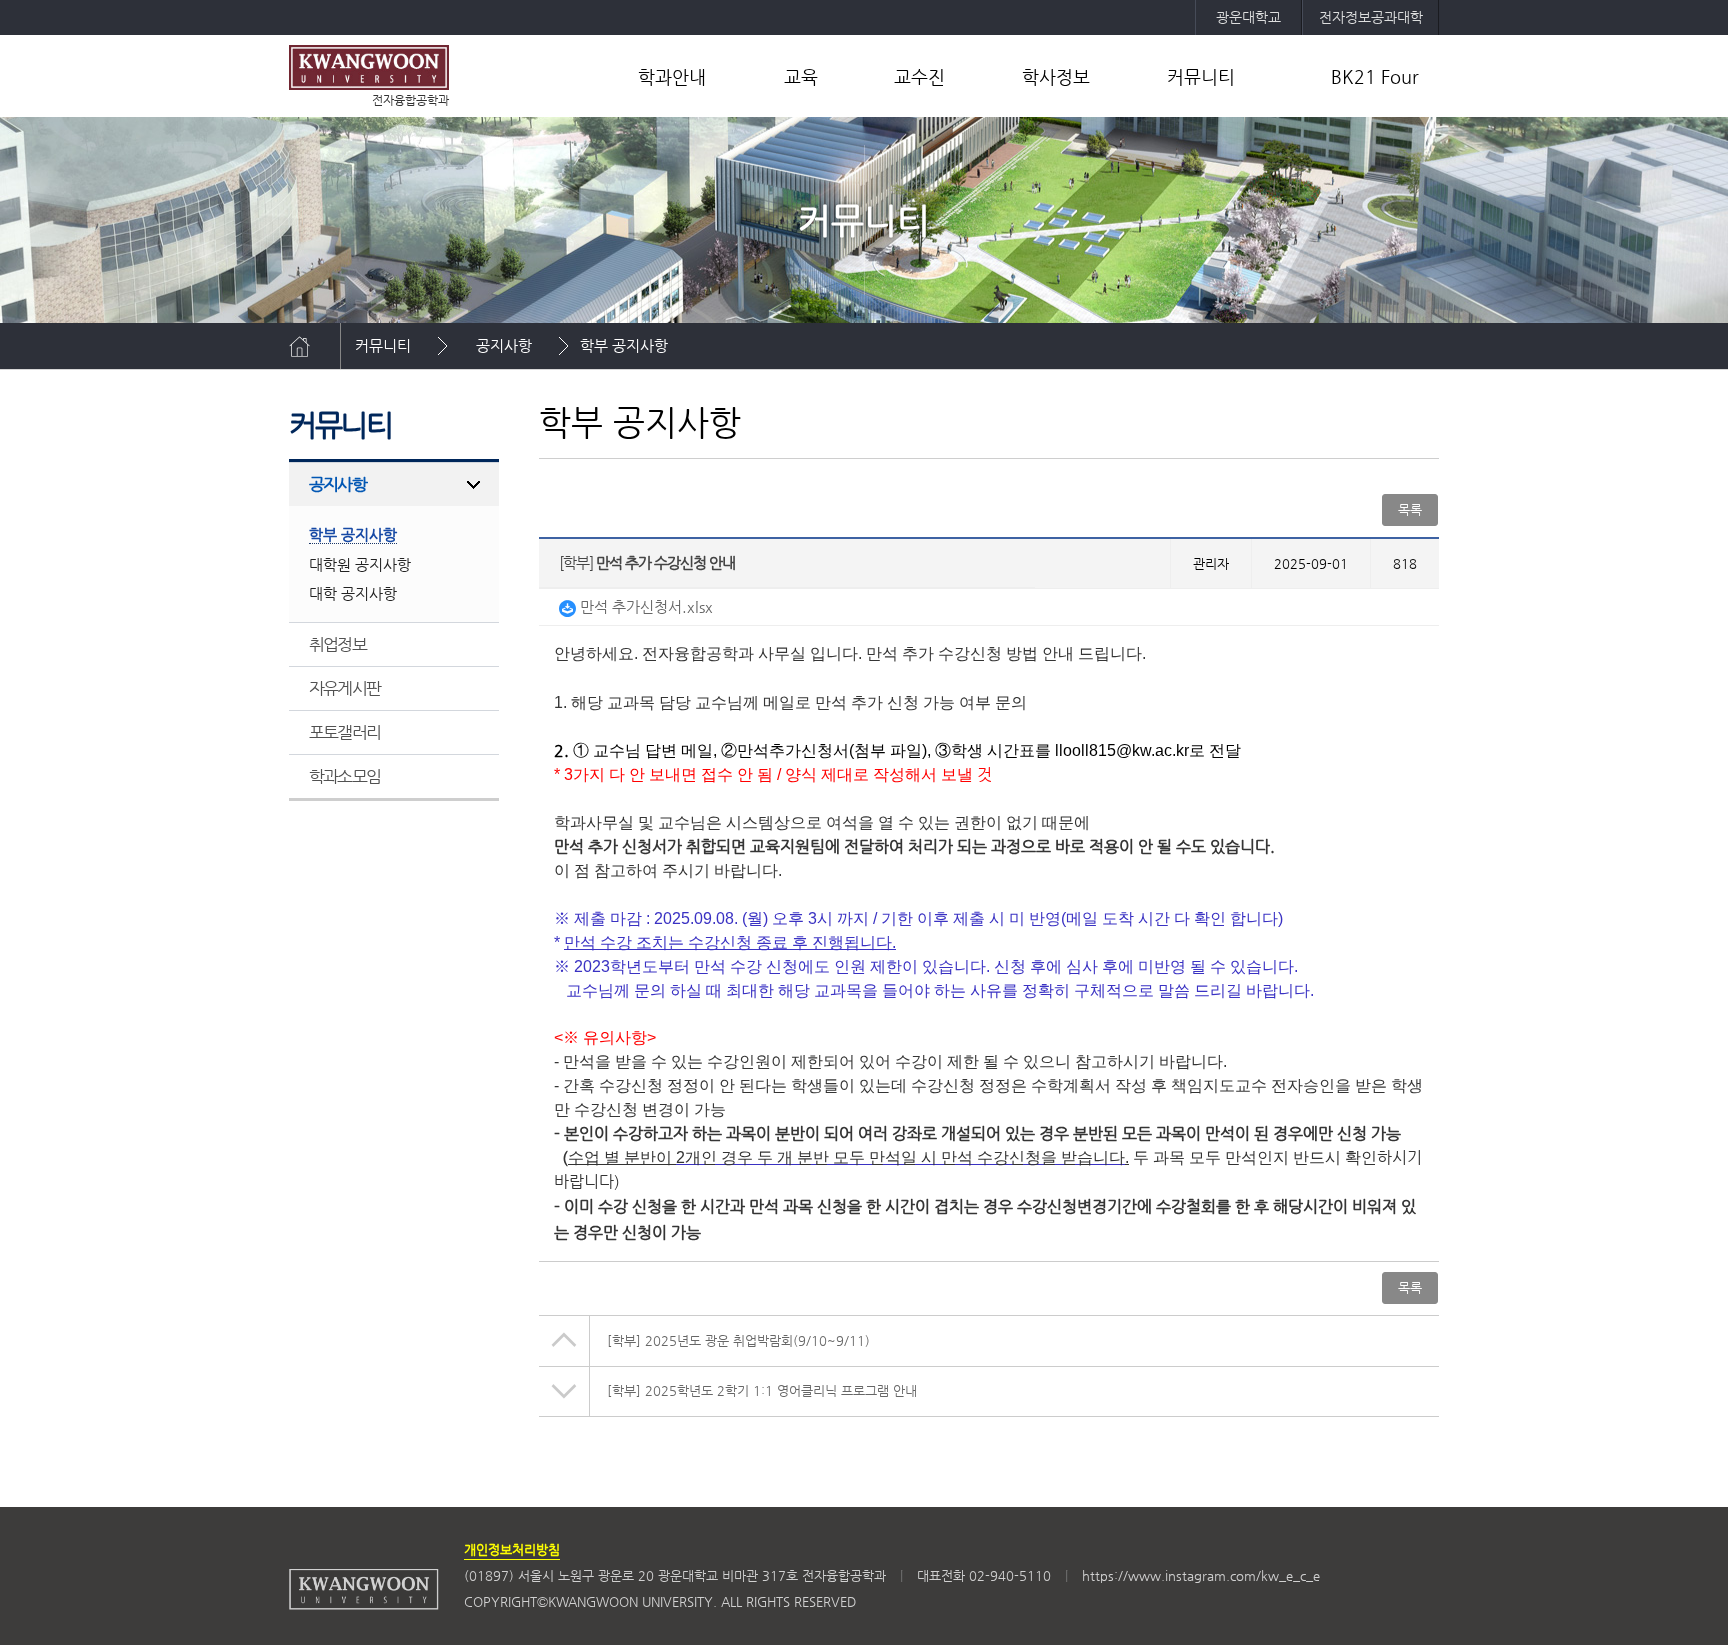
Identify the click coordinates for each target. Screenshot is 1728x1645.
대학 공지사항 (353, 593)
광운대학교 (1248, 17)
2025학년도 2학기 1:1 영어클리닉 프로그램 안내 (762, 1390)
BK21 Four (1375, 76)
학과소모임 (344, 776)
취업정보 (337, 644)
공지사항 (504, 345)
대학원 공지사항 (360, 564)
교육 (801, 76)
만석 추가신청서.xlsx (644, 606)
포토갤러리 (344, 732)
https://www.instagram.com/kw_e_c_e (1201, 1575)
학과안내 (672, 76)
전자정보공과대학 (1371, 17)
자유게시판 (344, 688)
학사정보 (1056, 76)
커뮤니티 (1201, 76)
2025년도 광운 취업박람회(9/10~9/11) (738, 1340)
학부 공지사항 (624, 345)
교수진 (919, 76)
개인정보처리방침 (512, 1549)
